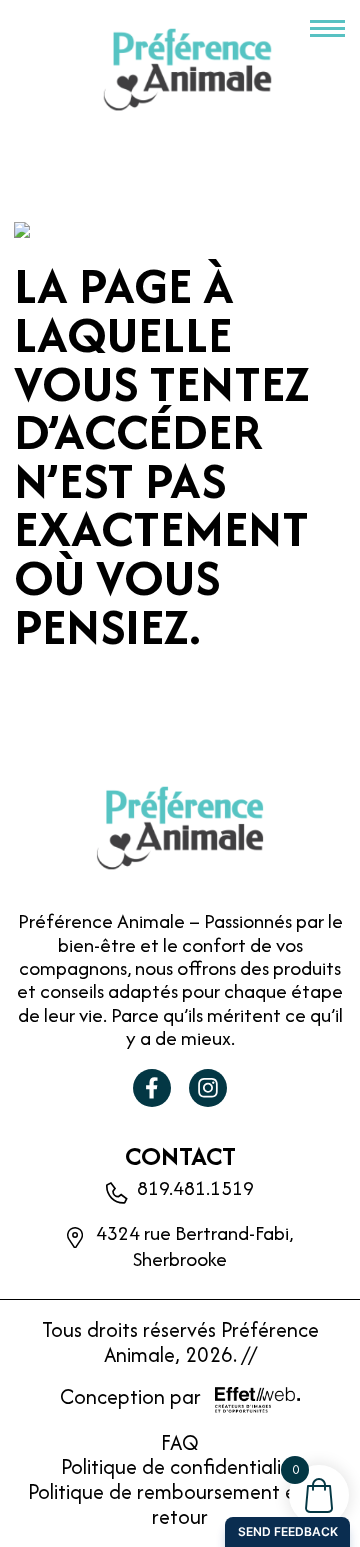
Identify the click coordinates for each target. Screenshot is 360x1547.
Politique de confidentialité (180, 1466)
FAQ (180, 1442)
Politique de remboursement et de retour (180, 1504)
